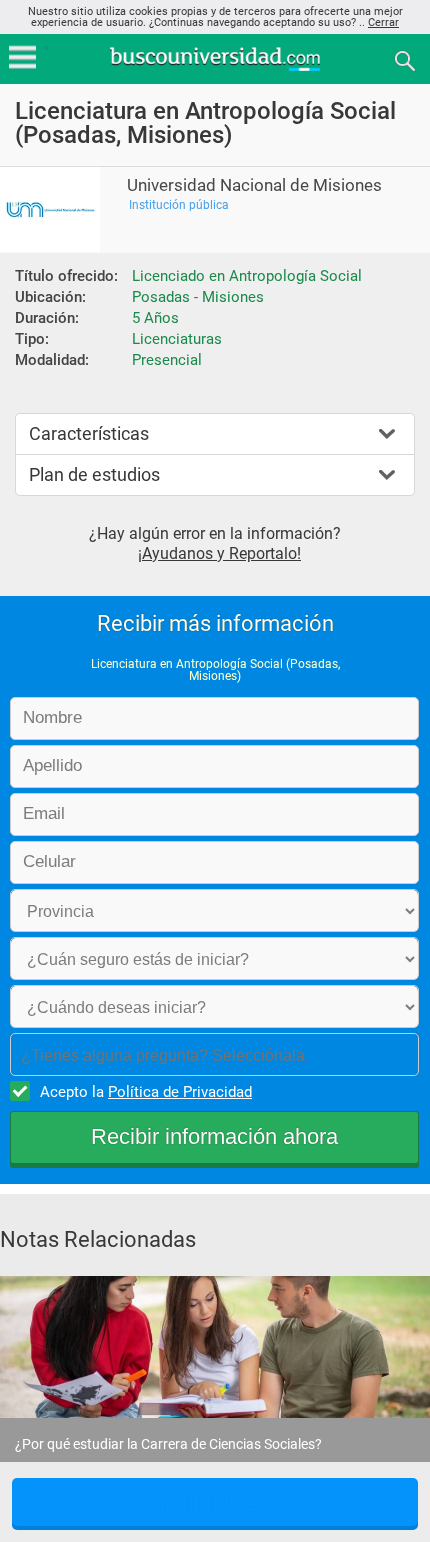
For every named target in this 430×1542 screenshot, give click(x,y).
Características (89, 433)
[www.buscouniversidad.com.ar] (215, 68)
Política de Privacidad (180, 1092)
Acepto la (146, 1092)
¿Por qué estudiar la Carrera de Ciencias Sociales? (168, 1444)
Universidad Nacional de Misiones (254, 185)
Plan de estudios (94, 474)
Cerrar (383, 22)
